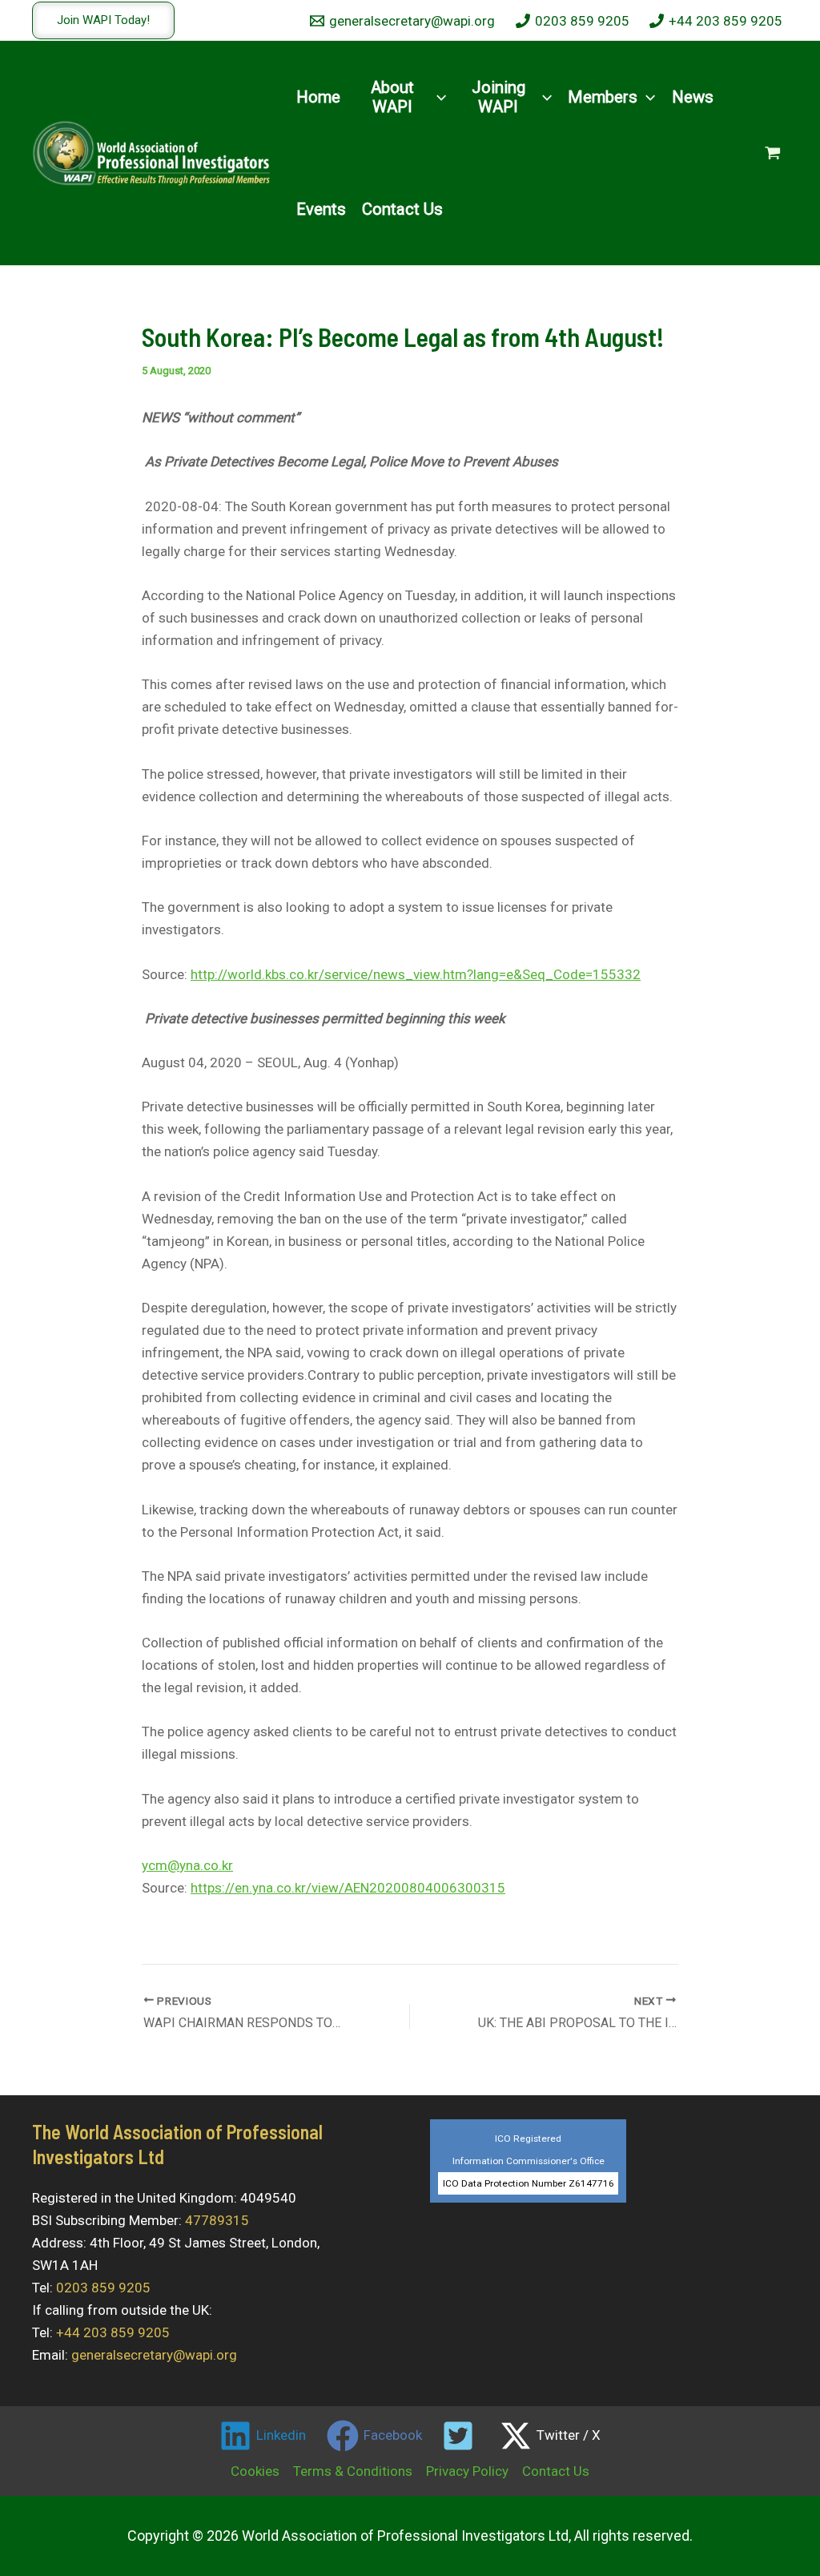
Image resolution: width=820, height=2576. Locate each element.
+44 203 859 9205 (113, 2332)
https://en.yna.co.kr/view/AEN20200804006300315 (348, 1888)
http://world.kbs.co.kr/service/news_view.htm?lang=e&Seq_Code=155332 (416, 974)
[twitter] (461, 2436)
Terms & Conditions (353, 2471)
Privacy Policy (467, 2471)
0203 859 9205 (103, 2288)
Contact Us (556, 2471)
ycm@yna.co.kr (187, 1865)
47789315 (217, 2220)
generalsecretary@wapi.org (154, 2355)
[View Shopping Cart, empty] (773, 153)
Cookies (255, 2471)
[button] (103, 20)
